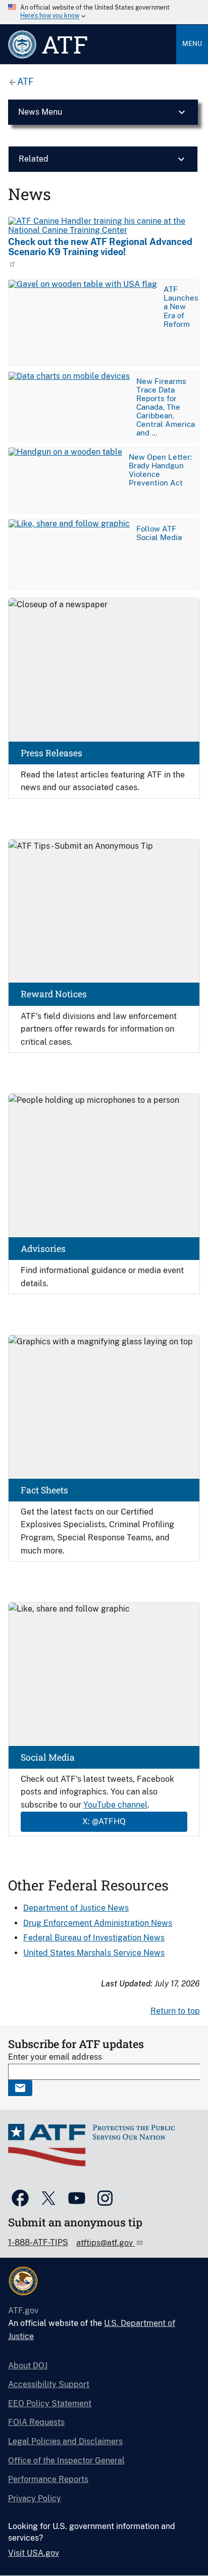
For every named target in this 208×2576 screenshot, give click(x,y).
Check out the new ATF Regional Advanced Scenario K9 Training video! (100, 247)
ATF (25, 82)
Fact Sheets (44, 1490)
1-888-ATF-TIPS (38, 2242)
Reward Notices (54, 994)
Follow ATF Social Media (159, 533)
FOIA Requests (36, 2422)
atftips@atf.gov (106, 2243)
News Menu (40, 112)
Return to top (175, 2011)
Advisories (43, 1249)
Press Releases (51, 753)
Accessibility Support (49, 2384)
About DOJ (28, 2366)
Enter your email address (55, 2057)
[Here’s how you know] (104, 12)
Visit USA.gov (34, 2553)
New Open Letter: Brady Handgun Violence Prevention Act (160, 470)
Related (34, 159)
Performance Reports (48, 2479)
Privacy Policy (35, 2498)
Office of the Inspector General (66, 2461)
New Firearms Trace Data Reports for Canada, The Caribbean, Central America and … (166, 407)
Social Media (48, 1757)
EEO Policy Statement (50, 2403)
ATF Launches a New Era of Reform (181, 306)
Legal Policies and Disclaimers (65, 2441)
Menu (192, 44)
